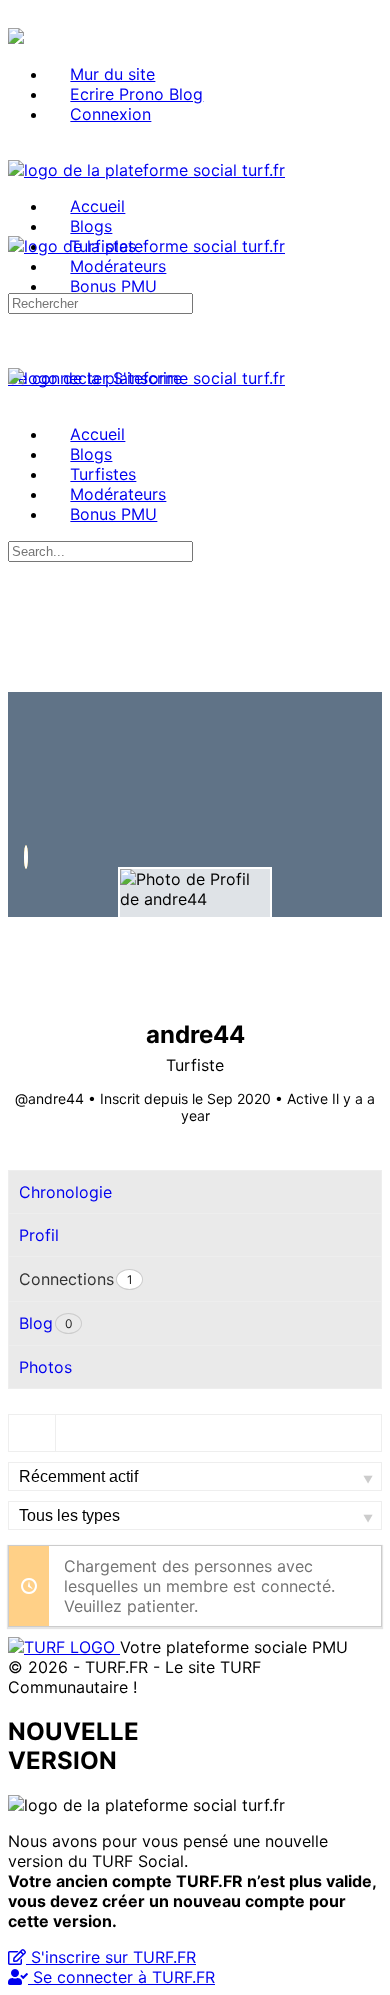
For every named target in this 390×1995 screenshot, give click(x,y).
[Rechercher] (19, 358)
